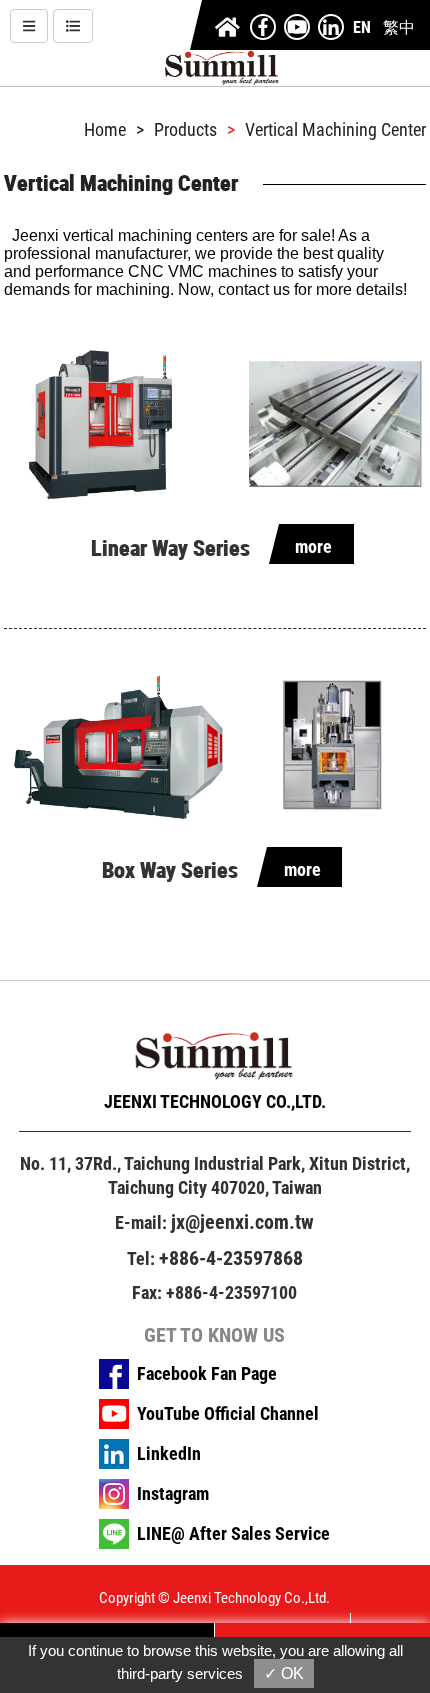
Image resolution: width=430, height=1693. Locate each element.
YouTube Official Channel (228, 1414)
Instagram (173, 1494)
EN (362, 27)
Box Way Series (170, 870)
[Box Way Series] (214, 746)
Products (185, 130)
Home (105, 130)
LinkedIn (169, 1454)
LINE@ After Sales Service (233, 1534)
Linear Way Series (170, 548)
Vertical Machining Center (335, 130)
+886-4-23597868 (231, 1258)
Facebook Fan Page (207, 1374)
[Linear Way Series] (214, 424)
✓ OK (284, 1673)
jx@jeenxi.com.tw (242, 1222)
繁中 (399, 27)
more (313, 546)
